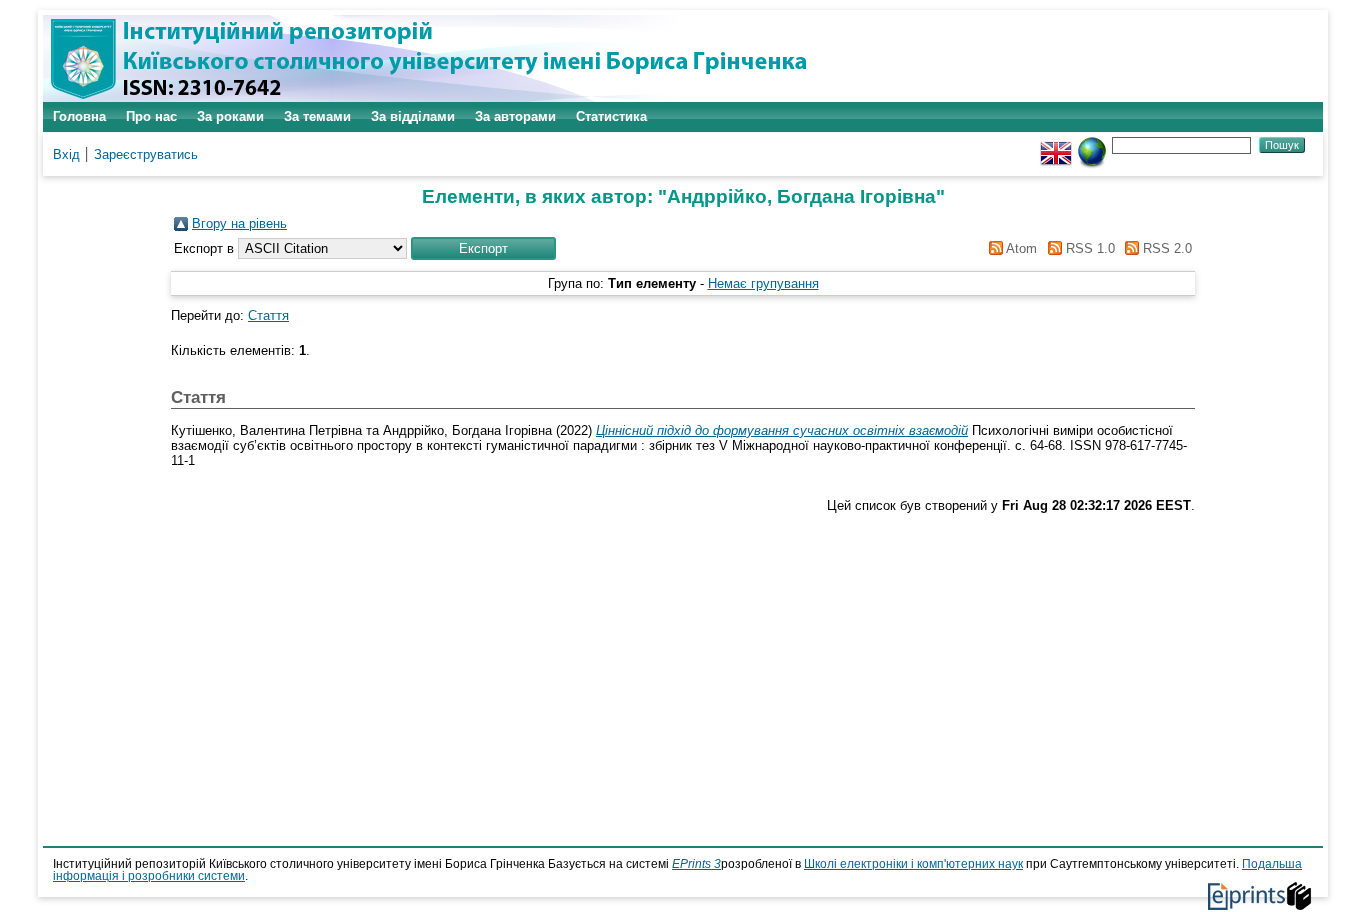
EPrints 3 (696, 864)
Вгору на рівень (239, 223)
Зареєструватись (146, 154)
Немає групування (763, 283)
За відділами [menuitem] (413, 116)
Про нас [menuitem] (151, 116)
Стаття (268, 315)
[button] (483, 248)
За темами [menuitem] (317, 116)
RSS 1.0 (1088, 248)
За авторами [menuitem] (515, 116)
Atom (1020, 248)
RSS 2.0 (1165, 248)
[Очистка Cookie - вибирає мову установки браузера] (1092, 144)
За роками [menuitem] (230, 116)
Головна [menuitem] (79, 116)
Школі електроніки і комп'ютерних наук (913, 864)
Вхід (66, 154)
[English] (1056, 144)
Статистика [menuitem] (611, 116)
